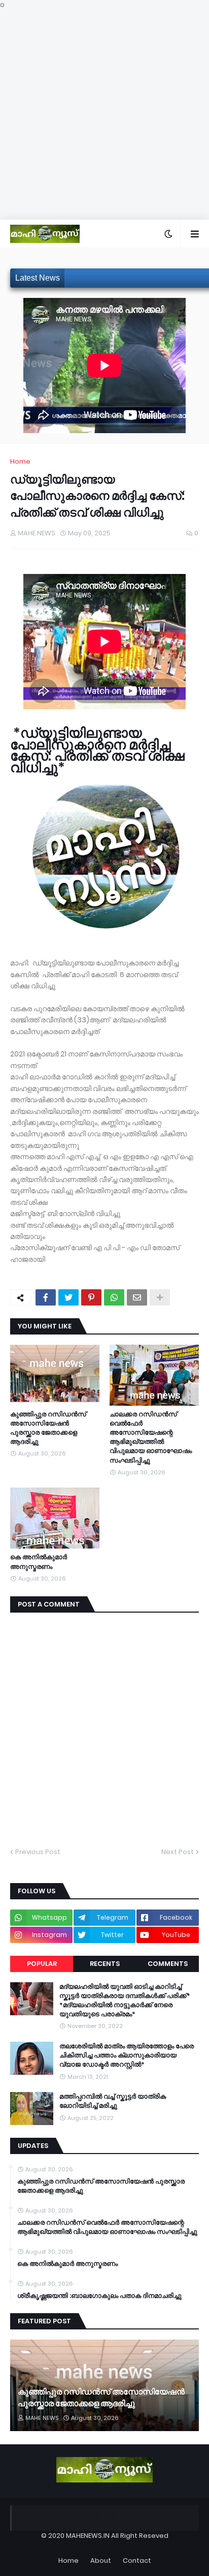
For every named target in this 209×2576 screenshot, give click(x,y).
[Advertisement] (104, 115)
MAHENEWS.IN (88, 2536)
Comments (168, 1964)
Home (20, 461)
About (101, 2560)
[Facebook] (46, 1297)
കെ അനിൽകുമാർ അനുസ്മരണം (39, 1562)
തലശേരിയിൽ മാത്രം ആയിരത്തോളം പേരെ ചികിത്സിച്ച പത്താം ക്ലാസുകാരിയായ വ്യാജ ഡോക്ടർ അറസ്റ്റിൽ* (127, 2055)
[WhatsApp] (114, 1297)
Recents (105, 1964)
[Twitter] (68, 1297)
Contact (137, 2560)
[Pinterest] (91, 1297)
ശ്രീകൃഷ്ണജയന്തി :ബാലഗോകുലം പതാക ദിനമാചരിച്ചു (99, 2296)
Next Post (178, 1852)
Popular (42, 1964)
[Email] (137, 1297)
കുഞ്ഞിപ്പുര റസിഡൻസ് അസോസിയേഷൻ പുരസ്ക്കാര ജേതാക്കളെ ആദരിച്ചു (48, 1428)
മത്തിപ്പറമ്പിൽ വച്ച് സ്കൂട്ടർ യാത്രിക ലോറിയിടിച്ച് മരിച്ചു (113, 2101)
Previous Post (38, 1852)
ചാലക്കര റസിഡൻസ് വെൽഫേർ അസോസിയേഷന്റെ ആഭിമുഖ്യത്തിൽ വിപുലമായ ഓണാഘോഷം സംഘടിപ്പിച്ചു (151, 1437)
